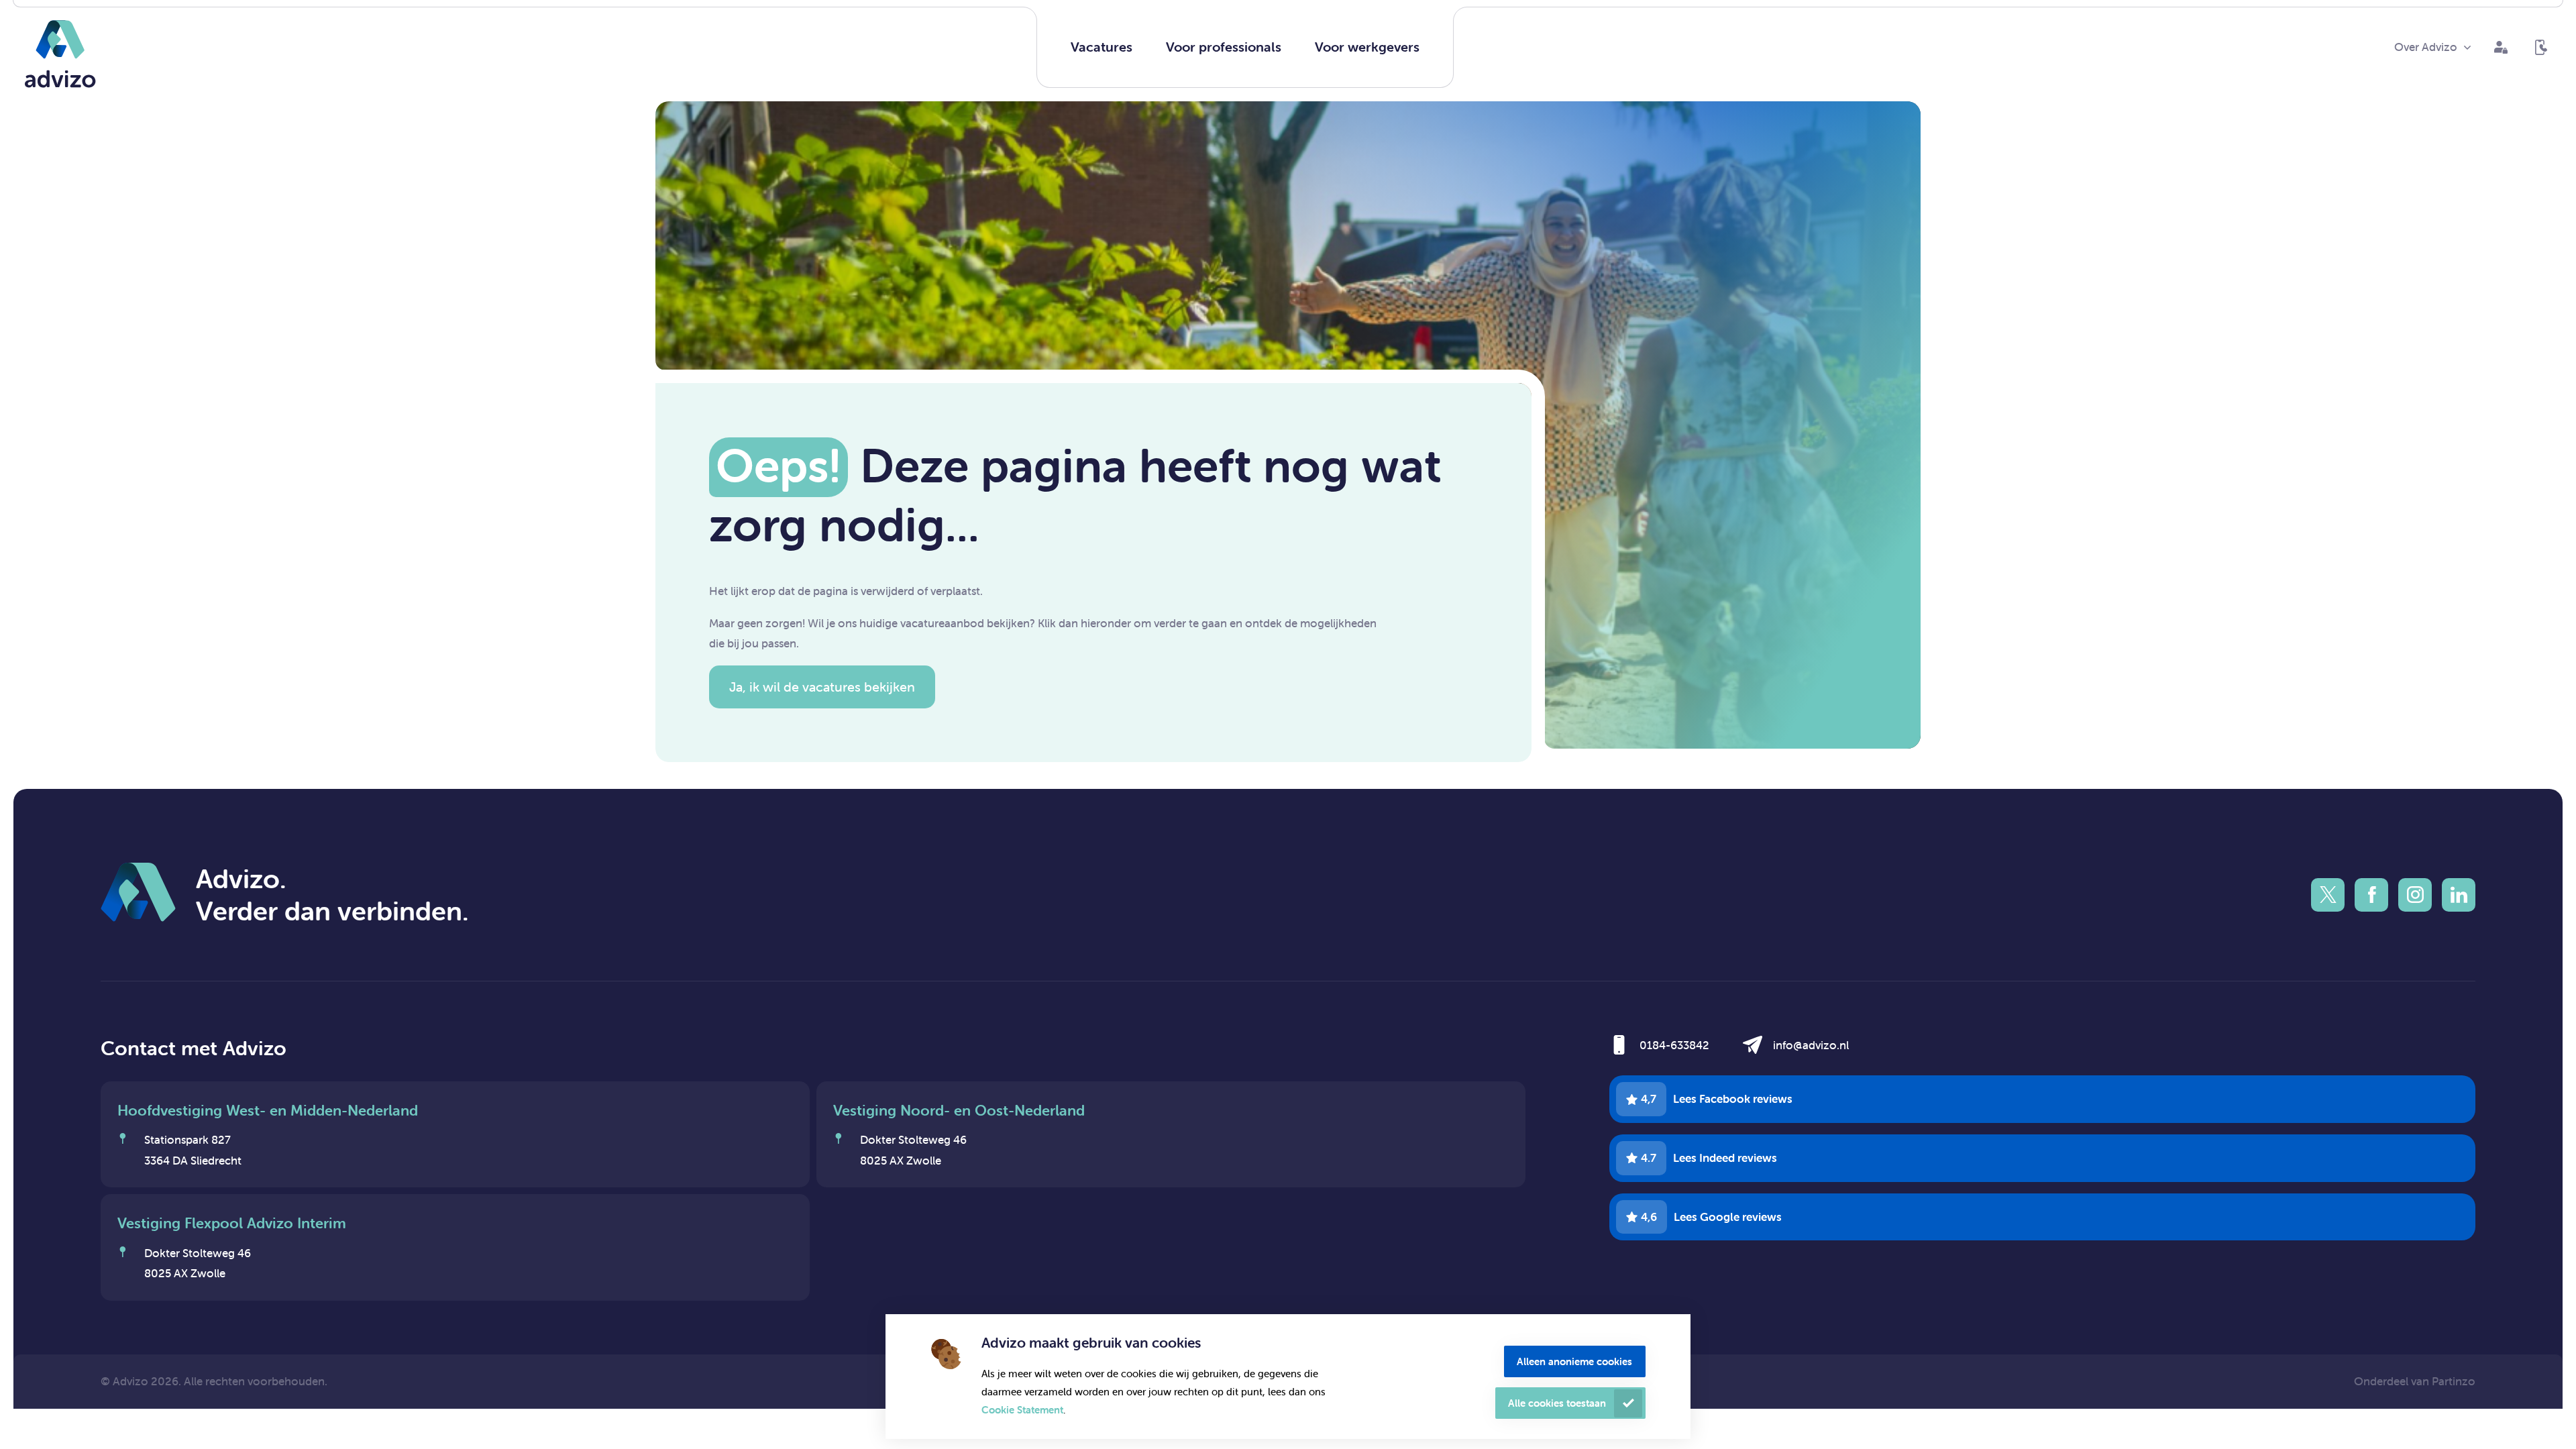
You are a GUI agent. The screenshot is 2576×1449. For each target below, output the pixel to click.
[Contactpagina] (2541, 48)
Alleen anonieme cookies (1574, 1361)
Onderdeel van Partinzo (2415, 1381)
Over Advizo (2426, 47)
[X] (2328, 895)
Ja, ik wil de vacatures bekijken (822, 687)
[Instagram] (2415, 895)
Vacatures (1102, 47)
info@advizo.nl (1811, 1045)
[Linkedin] (2459, 895)
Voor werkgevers (1367, 47)
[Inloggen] (2501, 48)
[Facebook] (2371, 895)
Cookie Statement (1022, 1410)
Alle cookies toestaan (1557, 1403)
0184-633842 (1674, 1045)
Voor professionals (1224, 47)
